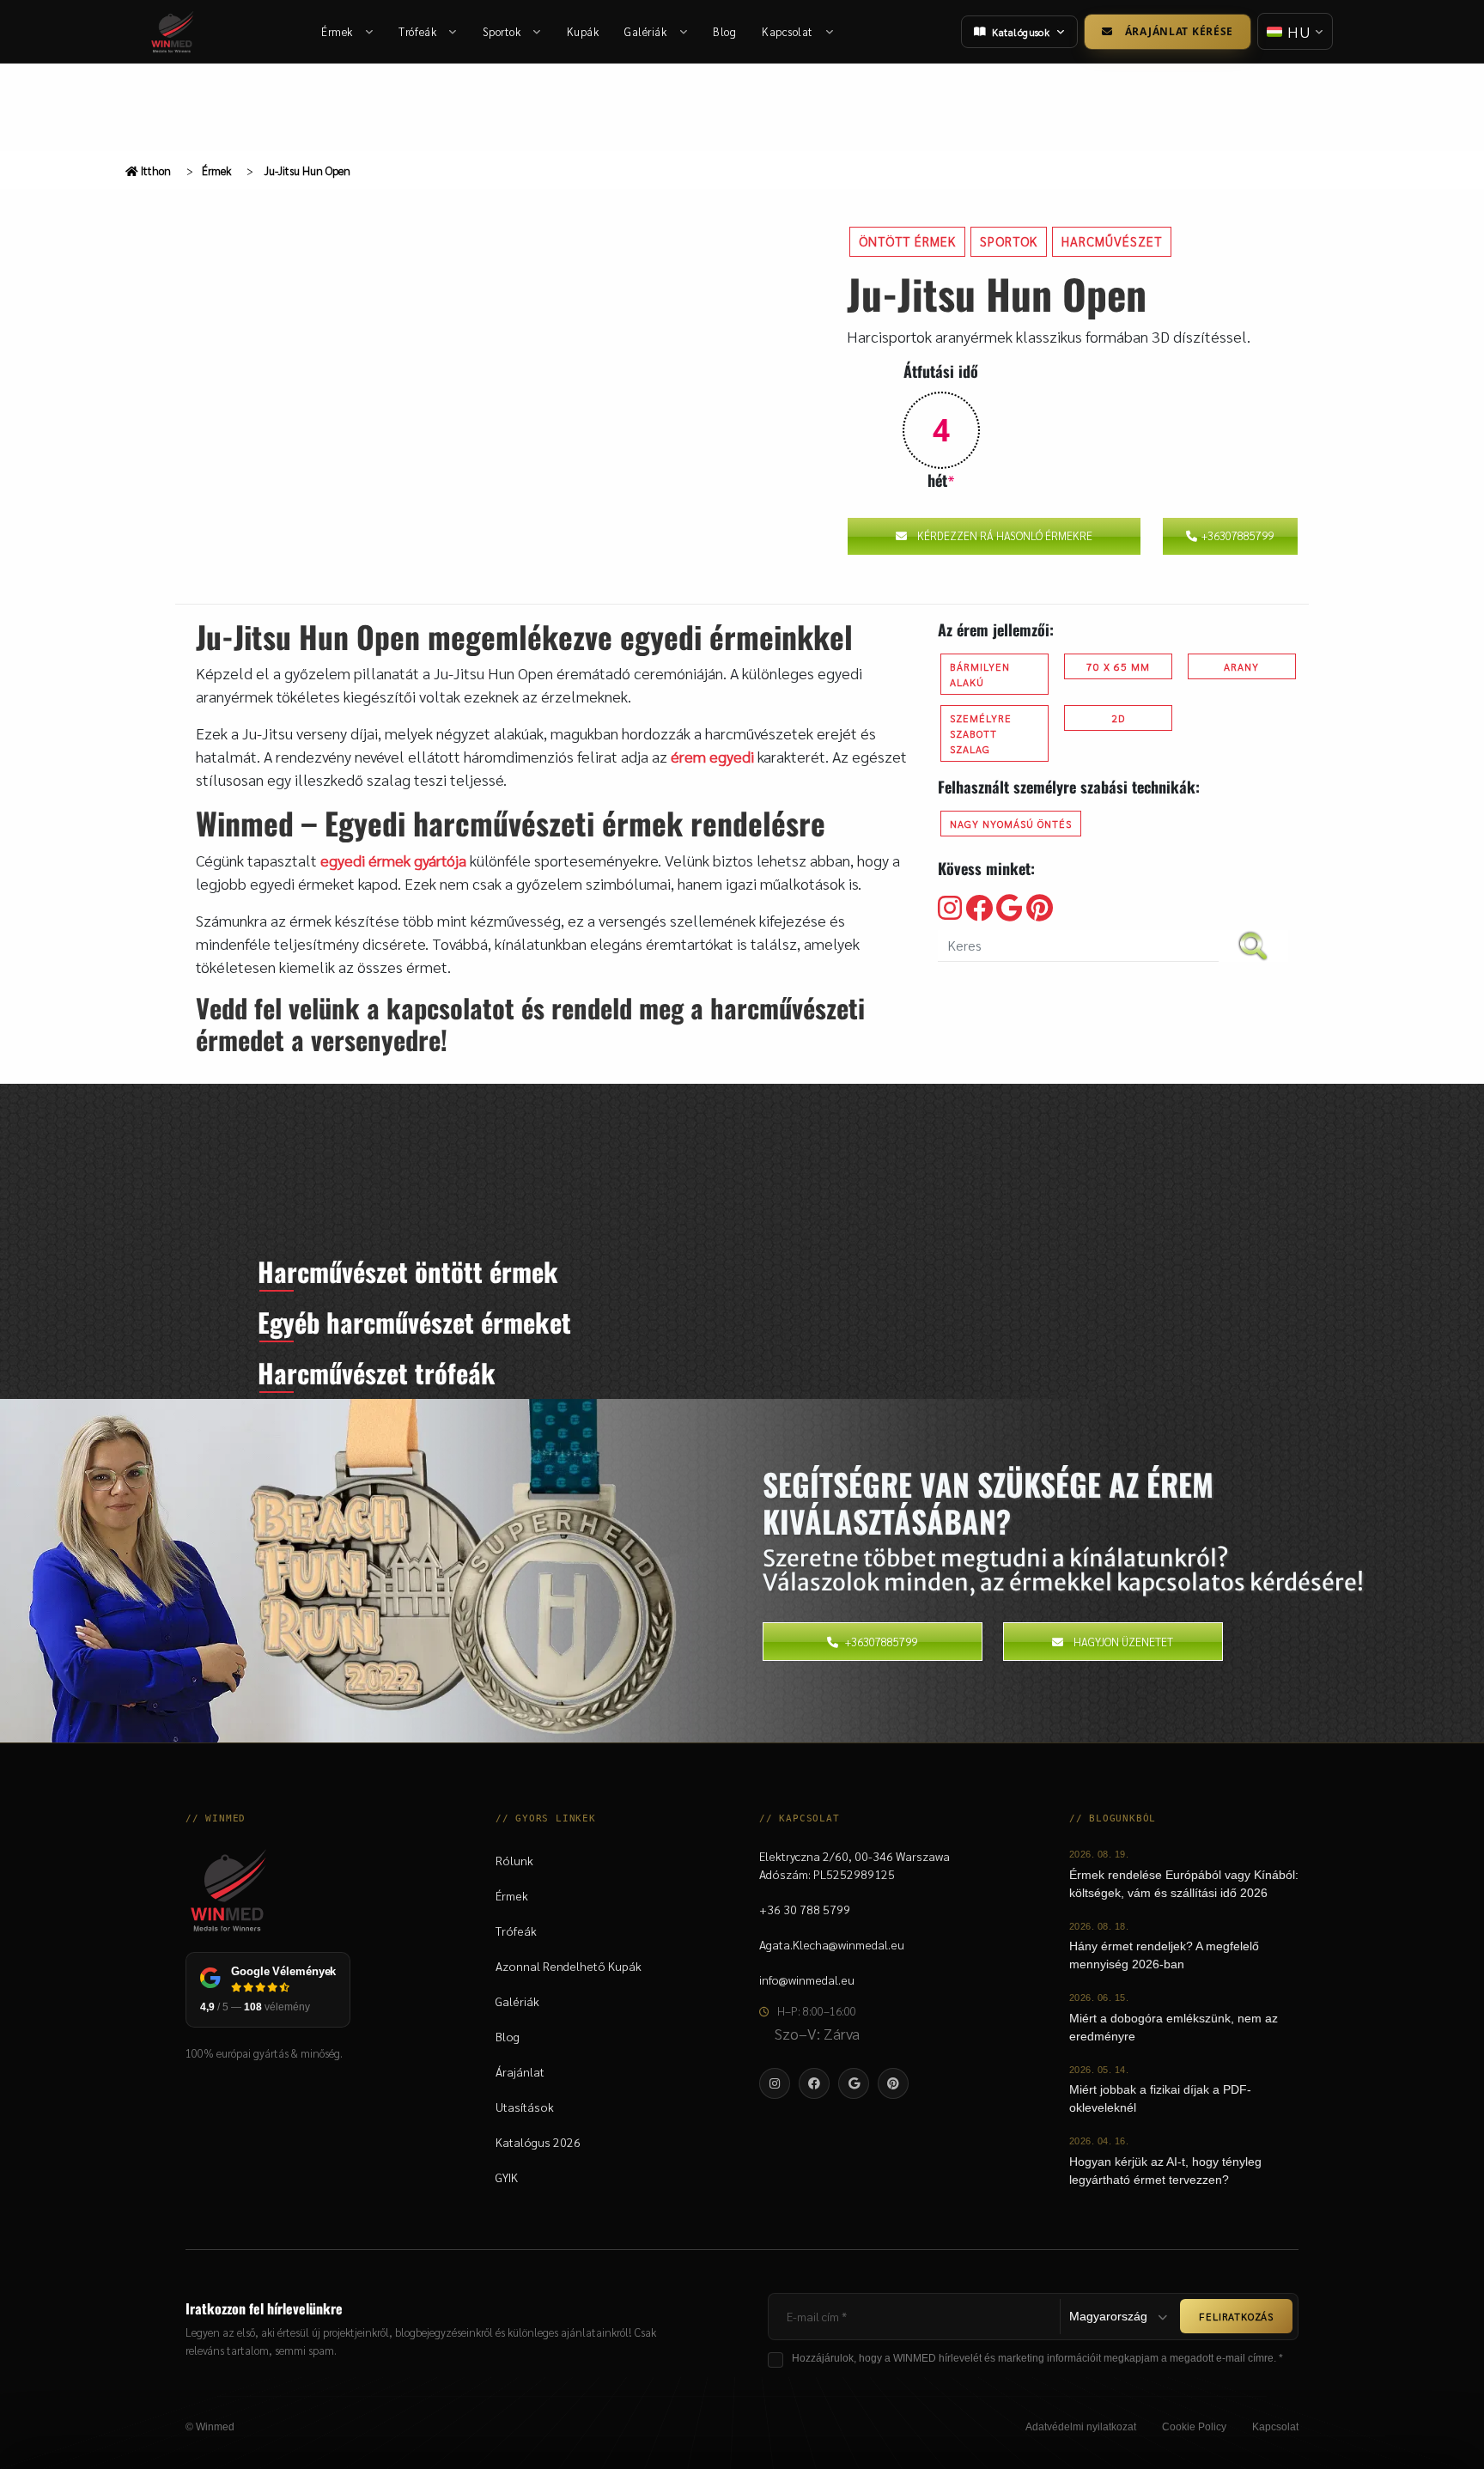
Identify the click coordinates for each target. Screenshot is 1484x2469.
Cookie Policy (1194, 2427)
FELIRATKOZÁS (1236, 2316)
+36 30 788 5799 (805, 1909)
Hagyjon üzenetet (1123, 1642)
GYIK (507, 2177)
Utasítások (525, 2107)
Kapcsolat (788, 31)
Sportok (502, 31)
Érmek (337, 31)
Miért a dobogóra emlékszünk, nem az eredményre (1174, 2027)
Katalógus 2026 (538, 2142)
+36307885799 (1238, 535)
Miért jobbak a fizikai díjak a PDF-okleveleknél (1160, 2098)
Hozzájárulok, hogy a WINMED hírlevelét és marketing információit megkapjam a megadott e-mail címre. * (1037, 2358)
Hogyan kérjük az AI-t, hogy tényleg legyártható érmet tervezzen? (1165, 2171)
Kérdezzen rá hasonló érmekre (1005, 535)
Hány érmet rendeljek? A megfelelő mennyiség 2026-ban (1164, 1955)
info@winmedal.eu (807, 1979)
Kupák (583, 31)
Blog (724, 31)
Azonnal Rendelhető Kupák (569, 1966)
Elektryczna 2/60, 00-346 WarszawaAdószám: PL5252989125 (855, 1865)
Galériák (645, 31)
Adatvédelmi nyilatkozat (1081, 2427)
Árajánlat (520, 2071)
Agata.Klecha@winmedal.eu (832, 1944)
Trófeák (417, 31)
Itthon (155, 170)
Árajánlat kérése (1180, 31)
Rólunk (514, 1860)
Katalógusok (1021, 32)
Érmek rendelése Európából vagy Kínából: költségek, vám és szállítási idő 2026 (1184, 1884)
